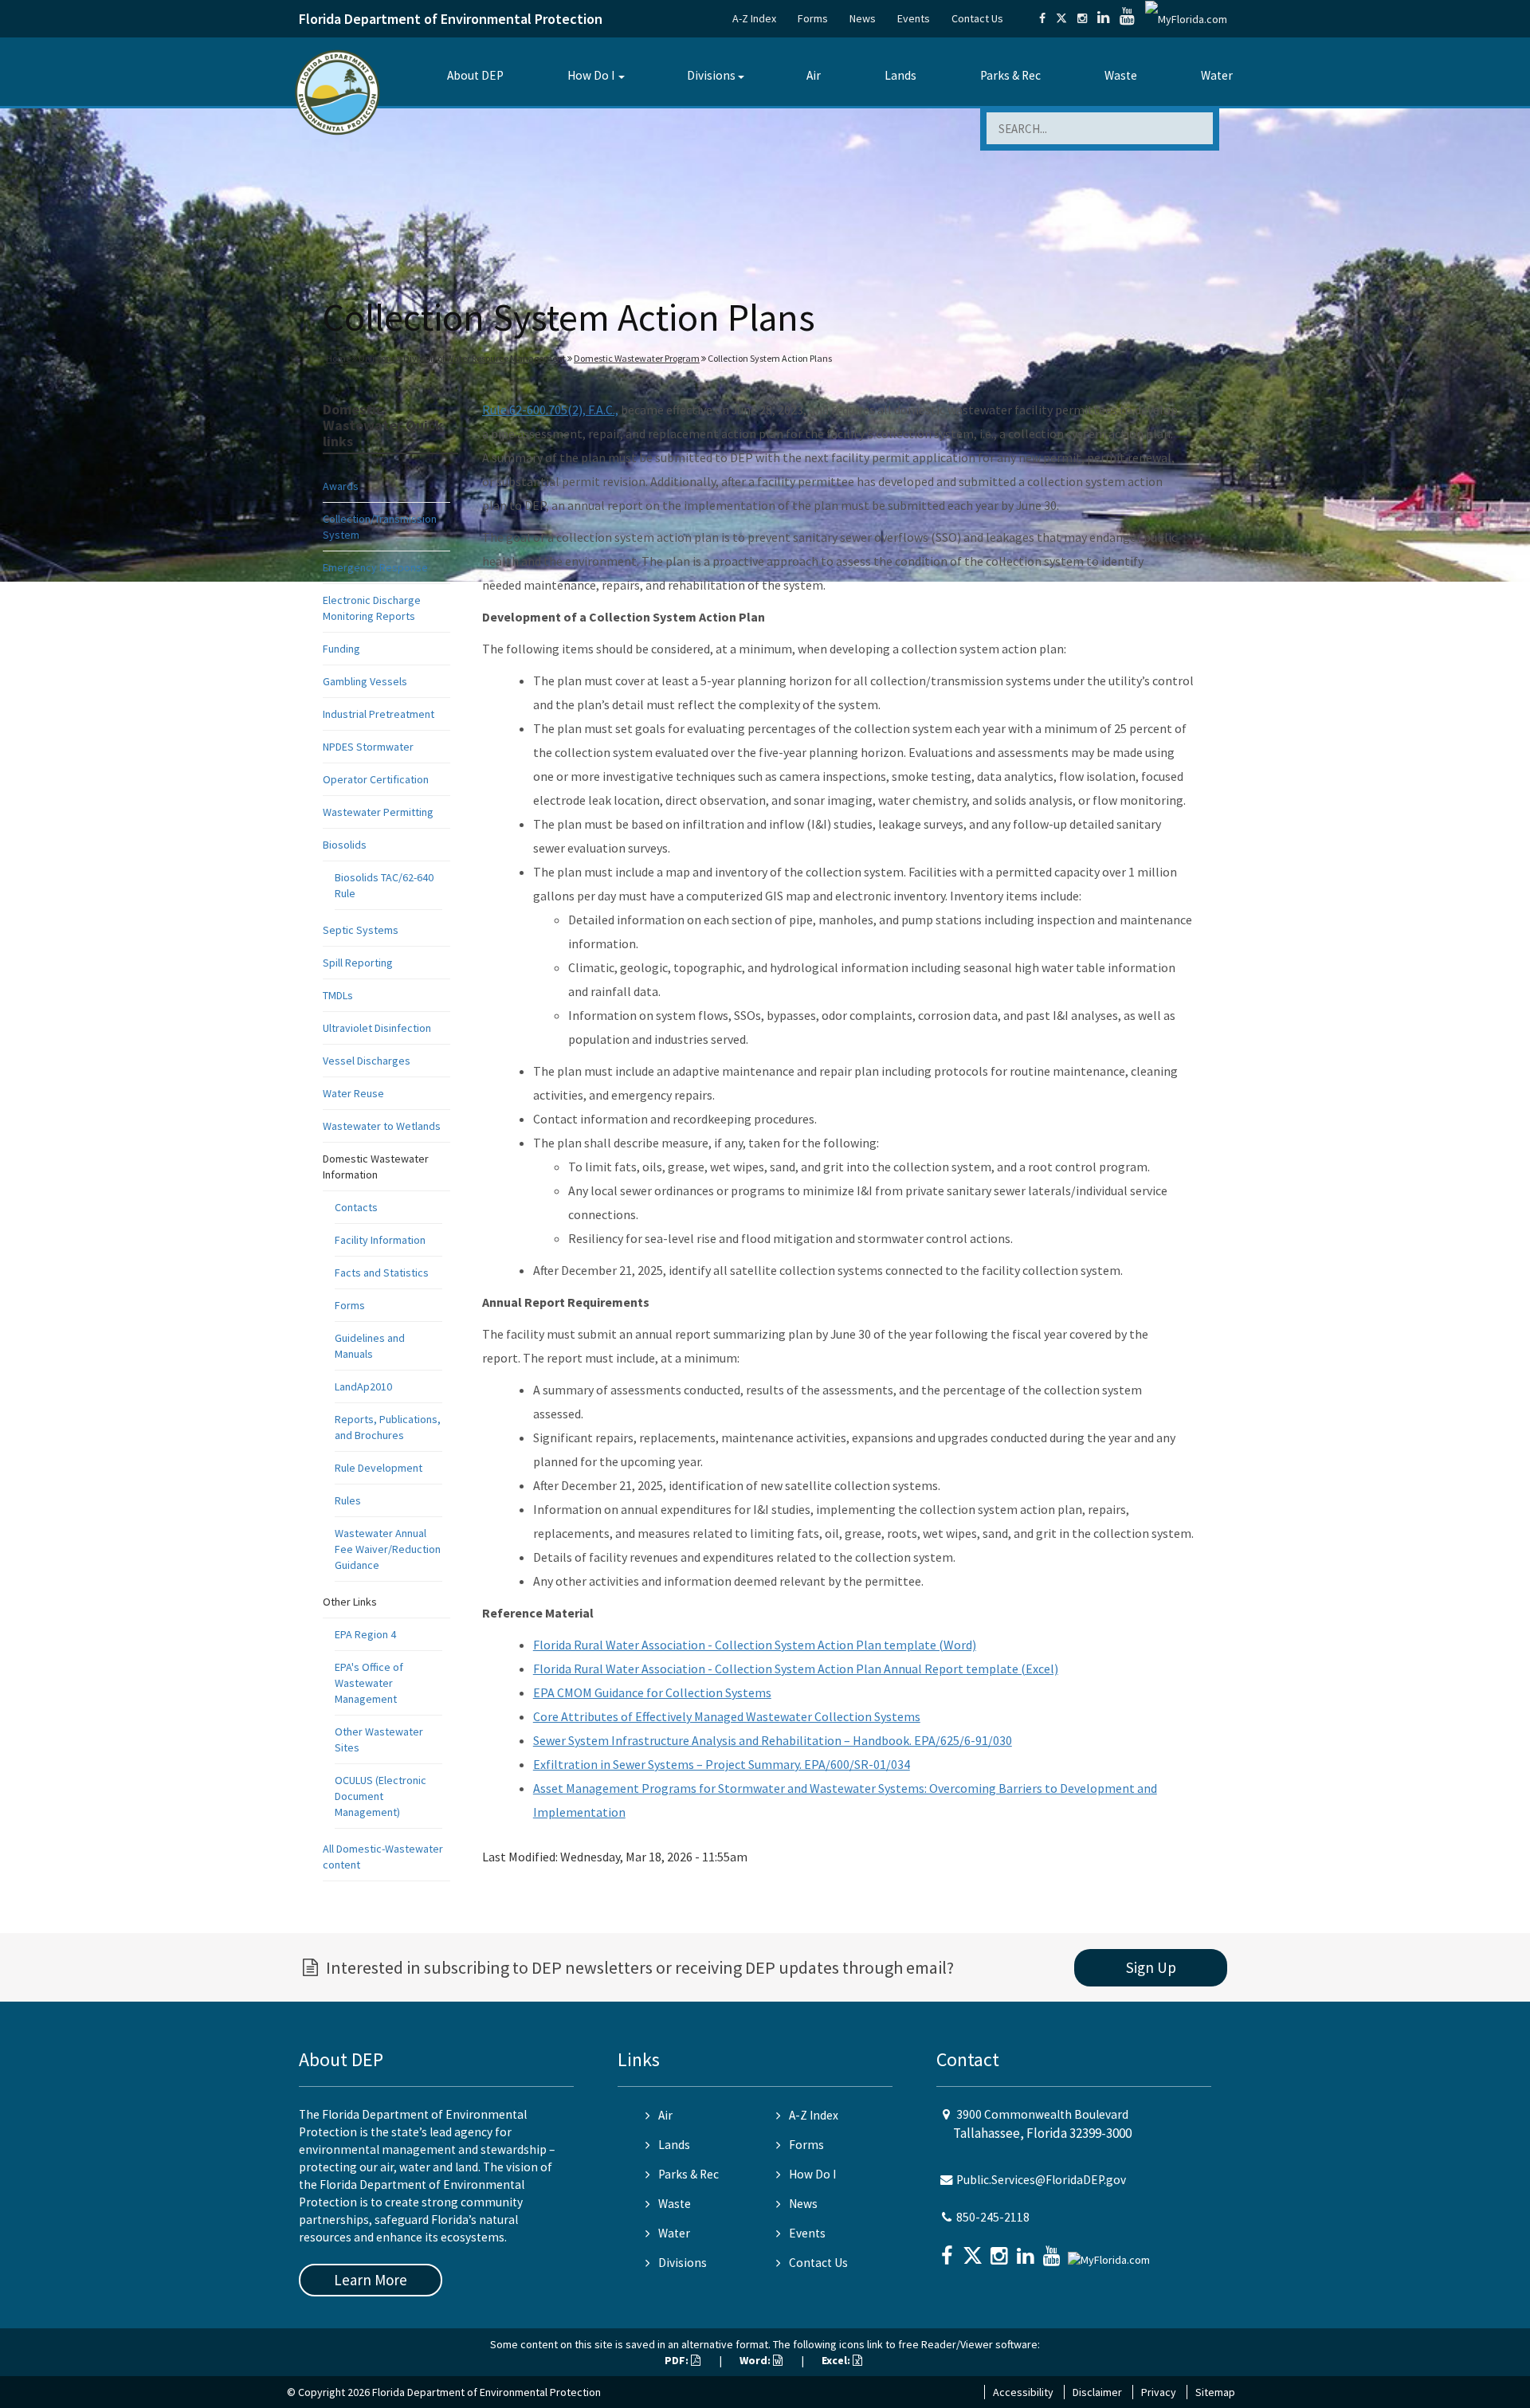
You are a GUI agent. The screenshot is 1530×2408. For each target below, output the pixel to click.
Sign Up (1151, 1967)
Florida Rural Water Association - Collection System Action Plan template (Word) (755, 1645)
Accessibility (1023, 2392)
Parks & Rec (1010, 75)
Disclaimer (1097, 2392)
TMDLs (338, 995)
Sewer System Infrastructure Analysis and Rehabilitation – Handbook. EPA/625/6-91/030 (773, 1740)
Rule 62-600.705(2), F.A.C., (550, 410)
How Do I (591, 75)
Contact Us (977, 18)
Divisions (711, 75)
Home (338, 358)
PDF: (678, 2360)
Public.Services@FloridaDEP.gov (1041, 2180)
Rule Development (379, 1468)
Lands (900, 75)
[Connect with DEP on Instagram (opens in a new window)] (1082, 18)
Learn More (371, 2280)
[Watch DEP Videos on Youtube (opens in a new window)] (1127, 18)
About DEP (475, 75)
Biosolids (345, 845)
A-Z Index (754, 18)
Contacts (356, 1207)
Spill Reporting (358, 963)
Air (814, 75)
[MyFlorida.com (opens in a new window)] (1186, 18)
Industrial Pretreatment (379, 714)
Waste (1121, 75)
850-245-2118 (993, 2217)
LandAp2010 (363, 1386)
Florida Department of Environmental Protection (451, 19)
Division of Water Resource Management (484, 358)
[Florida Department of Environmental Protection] (337, 91)
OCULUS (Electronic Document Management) (381, 1796)
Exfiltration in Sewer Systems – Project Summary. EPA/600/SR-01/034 (722, 1764)
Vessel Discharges (367, 1061)
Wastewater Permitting (378, 812)
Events (914, 18)
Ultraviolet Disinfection (377, 1028)
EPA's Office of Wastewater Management (369, 1683)
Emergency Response (375, 567)
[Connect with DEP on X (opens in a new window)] (1061, 18)
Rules (348, 1500)
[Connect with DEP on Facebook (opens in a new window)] (1042, 18)
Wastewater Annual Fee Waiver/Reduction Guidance (388, 1549)
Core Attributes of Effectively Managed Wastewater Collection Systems (727, 1716)
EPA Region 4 (365, 1634)
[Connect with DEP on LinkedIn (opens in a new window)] (1103, 18)
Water (1217, 75)
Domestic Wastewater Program (637, 358)
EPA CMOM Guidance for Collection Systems (652, 1692)
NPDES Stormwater (368, 747)
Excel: (837, 2360)
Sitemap (1215, 2392)
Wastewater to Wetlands (382, 1126)
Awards (341, 486)
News (863, 18)
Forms (813, 18)
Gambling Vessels (365, 681)
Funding (341, 649)
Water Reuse (353, 1093)
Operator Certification (376, 779)
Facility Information (380, 1240)
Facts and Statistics (382, 1273)
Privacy (1159, 2392)
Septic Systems (361, 930)
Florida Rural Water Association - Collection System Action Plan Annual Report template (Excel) (796, 1669)
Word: (756, 2360)
